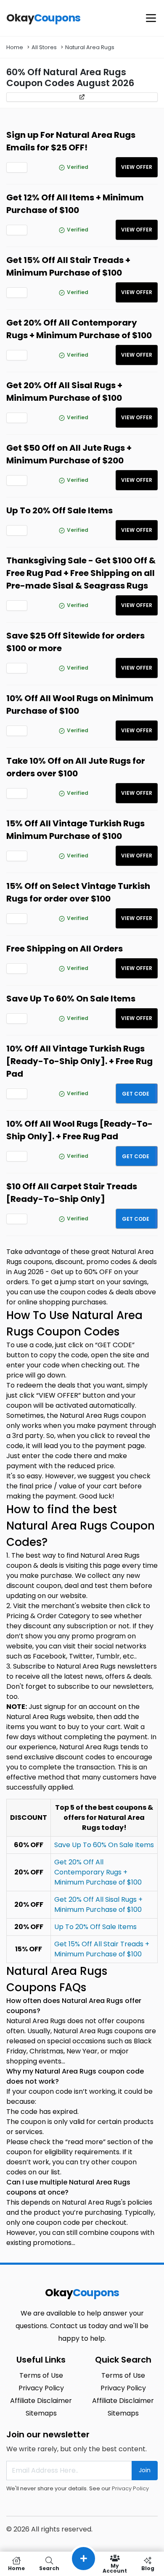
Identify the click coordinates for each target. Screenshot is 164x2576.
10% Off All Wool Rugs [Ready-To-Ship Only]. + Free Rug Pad (79, 1130)
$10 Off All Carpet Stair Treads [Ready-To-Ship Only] (72, 1193)
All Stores (44, 47)
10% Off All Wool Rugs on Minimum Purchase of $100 (80, 704)
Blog (148, 2568)
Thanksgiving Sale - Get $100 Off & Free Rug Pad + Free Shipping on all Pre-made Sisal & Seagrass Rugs (81, 573)
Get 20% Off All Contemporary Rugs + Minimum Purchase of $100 (79, 329)
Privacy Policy (130, 2488)
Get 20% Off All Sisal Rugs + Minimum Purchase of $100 (64, 392)
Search (49, 2568)
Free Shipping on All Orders (65, 949)
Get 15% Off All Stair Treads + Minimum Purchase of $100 (68, 266)
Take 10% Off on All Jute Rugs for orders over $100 (76, 767)
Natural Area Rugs (90, 47)
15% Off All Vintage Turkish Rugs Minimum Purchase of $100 (75, 830)
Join (145, 2470)
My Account (115, 2568)
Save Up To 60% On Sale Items (71, 999)
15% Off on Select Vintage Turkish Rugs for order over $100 (78, 892)
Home (15, 47)
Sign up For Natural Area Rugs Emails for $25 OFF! (71, 141)
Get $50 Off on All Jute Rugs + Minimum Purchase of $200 (69, 454)
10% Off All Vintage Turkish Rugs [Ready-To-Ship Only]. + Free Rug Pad (79, 1061)
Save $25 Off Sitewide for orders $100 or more (75, 642)
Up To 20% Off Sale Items (60, 510)
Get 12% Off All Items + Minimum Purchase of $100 (75, 204)
